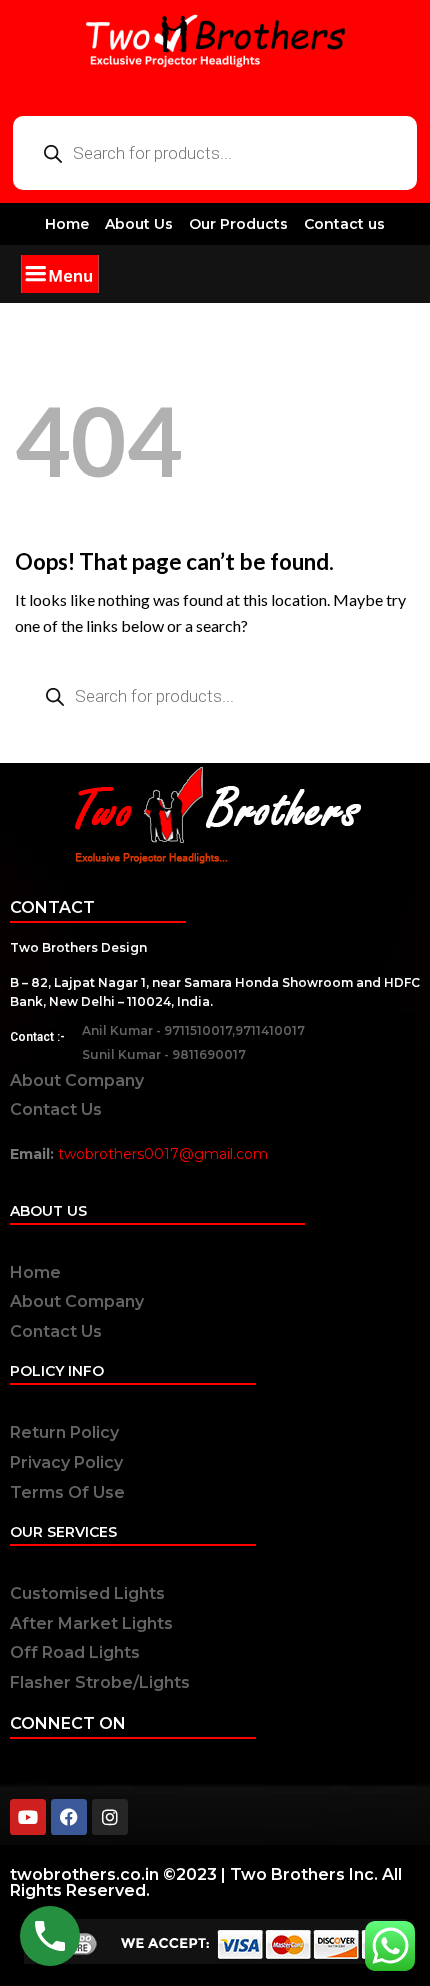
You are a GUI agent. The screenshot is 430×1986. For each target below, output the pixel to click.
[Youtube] (28, 1817)
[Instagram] (110, 1817)
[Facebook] (69, 1817)
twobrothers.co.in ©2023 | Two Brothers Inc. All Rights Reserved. (206, 1882)
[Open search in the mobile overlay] (215, 153)
